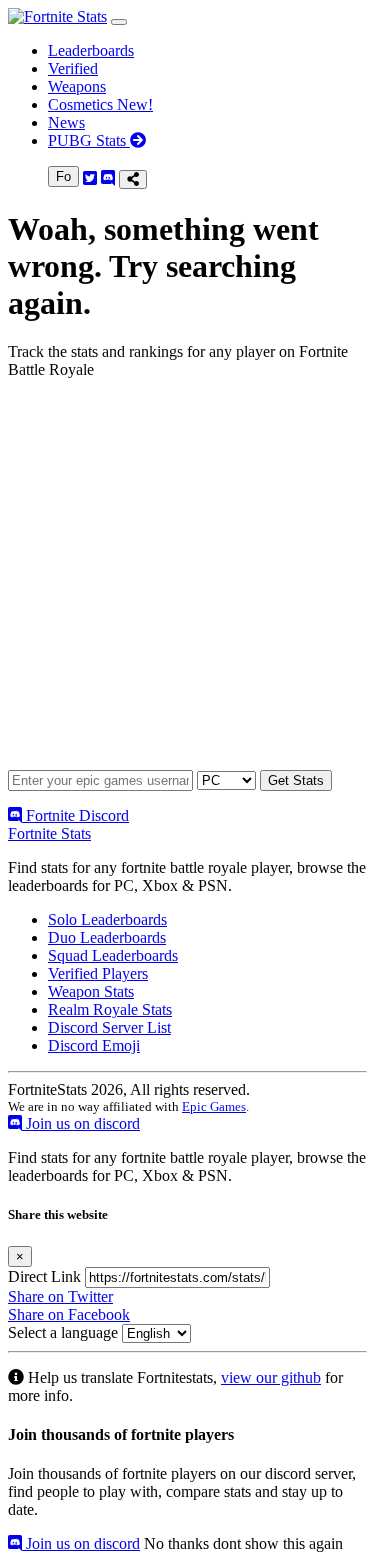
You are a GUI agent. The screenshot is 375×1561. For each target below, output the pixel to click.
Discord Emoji (94, 1045)
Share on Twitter (60, 1296)
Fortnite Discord (75, 815)
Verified (73, 68)
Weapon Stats (91, 991)
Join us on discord (81, 1123)
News (66, 122)
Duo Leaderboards (107, 937)
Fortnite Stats (49, 833)
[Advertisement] (187, 582)
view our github (271, 1377)
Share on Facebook (69, 1314)
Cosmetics (100, 104)
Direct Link (44, 1276)
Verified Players (98, 973)
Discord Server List (109, 1027)
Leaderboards (91, 50)
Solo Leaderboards (107, 919)
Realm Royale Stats (110, 1009)
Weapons (77, 86)
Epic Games (214, 1106)
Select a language (63, 1332)
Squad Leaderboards (113, 955)
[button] (119, 22)
